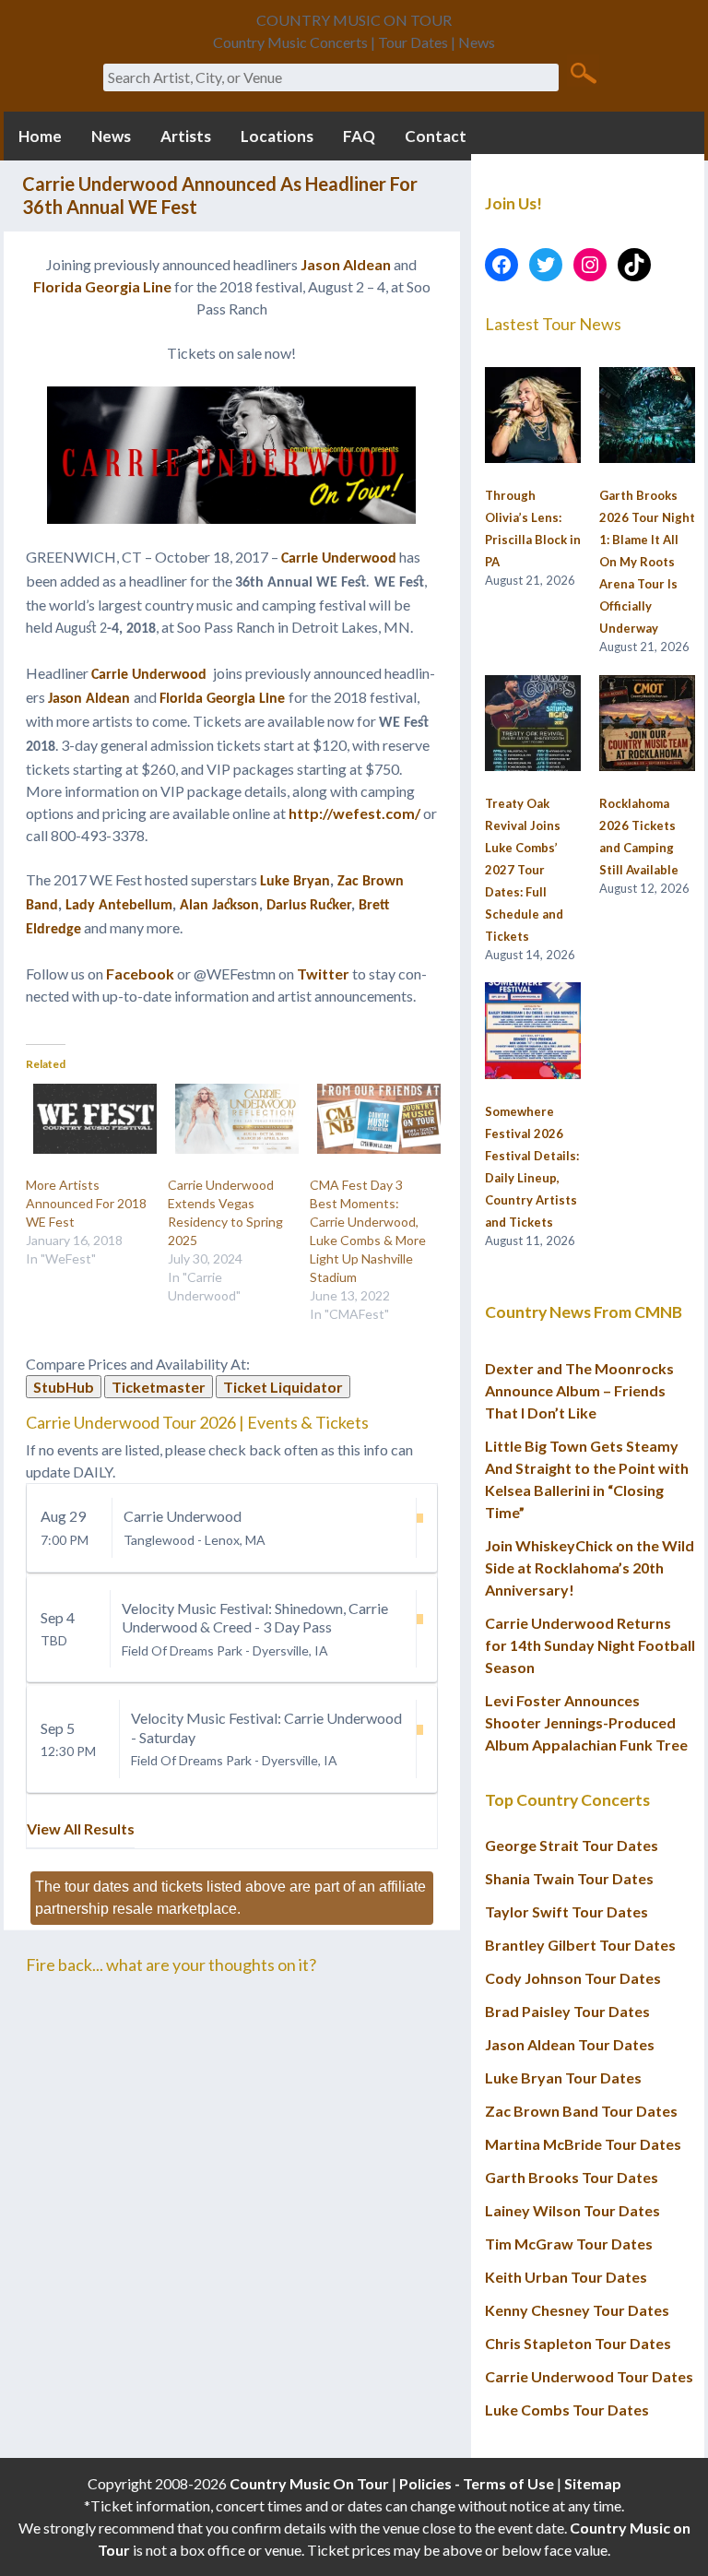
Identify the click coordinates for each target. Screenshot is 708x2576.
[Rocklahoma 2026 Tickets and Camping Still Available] (647, 724)
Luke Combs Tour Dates (567, 2410)
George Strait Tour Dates (572, 1845)
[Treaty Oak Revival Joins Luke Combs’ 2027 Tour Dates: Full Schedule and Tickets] (533, 724)
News (111, 136)
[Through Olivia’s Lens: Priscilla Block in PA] (533, 416)
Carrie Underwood (339, 559)
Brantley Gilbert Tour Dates (580, 1945)
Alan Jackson (219, 906)
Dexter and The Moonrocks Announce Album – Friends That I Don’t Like (579, 1390)
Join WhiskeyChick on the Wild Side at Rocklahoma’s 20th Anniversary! (590, 1567)
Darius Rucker (309, 906)
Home (40, 136)
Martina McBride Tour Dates (583, 2144)
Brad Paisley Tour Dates (567, 2011)
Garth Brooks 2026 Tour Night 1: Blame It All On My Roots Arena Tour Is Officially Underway (647, 562)
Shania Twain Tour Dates (569, 1878)
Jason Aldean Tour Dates (570, 2044)
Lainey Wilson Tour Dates (572, 2210)
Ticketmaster (159, 1387)
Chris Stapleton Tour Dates (578, 2343)
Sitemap (593, 2483)
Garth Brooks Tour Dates (572, 2177)
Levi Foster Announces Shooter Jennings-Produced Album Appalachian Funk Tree (586, 1722)
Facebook (140, 973)
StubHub (64, 1387)
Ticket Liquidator (283, 1387)
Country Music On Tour (309, 2483)
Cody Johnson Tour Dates (573, 1978)
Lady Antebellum (119, 906)
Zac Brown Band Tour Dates (581, 2111)
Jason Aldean (346, 264)
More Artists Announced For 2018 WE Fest (86, 1203)
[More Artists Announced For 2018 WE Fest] (88, 1119)
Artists (186, 136)
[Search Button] (583, 72)
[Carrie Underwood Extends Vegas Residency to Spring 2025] (230, 1119)
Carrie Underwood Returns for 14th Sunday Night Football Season (590, 1645)
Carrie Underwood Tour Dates (589, 2376)
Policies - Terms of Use (477, 2483)
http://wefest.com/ (354, 813)
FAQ (359, 136)
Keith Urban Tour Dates (566, 2277)
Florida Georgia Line (102, 286)
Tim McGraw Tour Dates (569, 2244)
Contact (436, 136)
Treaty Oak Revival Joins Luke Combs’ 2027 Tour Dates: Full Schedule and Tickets (524, 870)
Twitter (323, 973)
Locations (277, 136)
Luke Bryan (295, 882)
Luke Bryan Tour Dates (563, 2077)
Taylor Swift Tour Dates (566, 1911)
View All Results (81, 1828)
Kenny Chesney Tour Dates (577, 2310)
